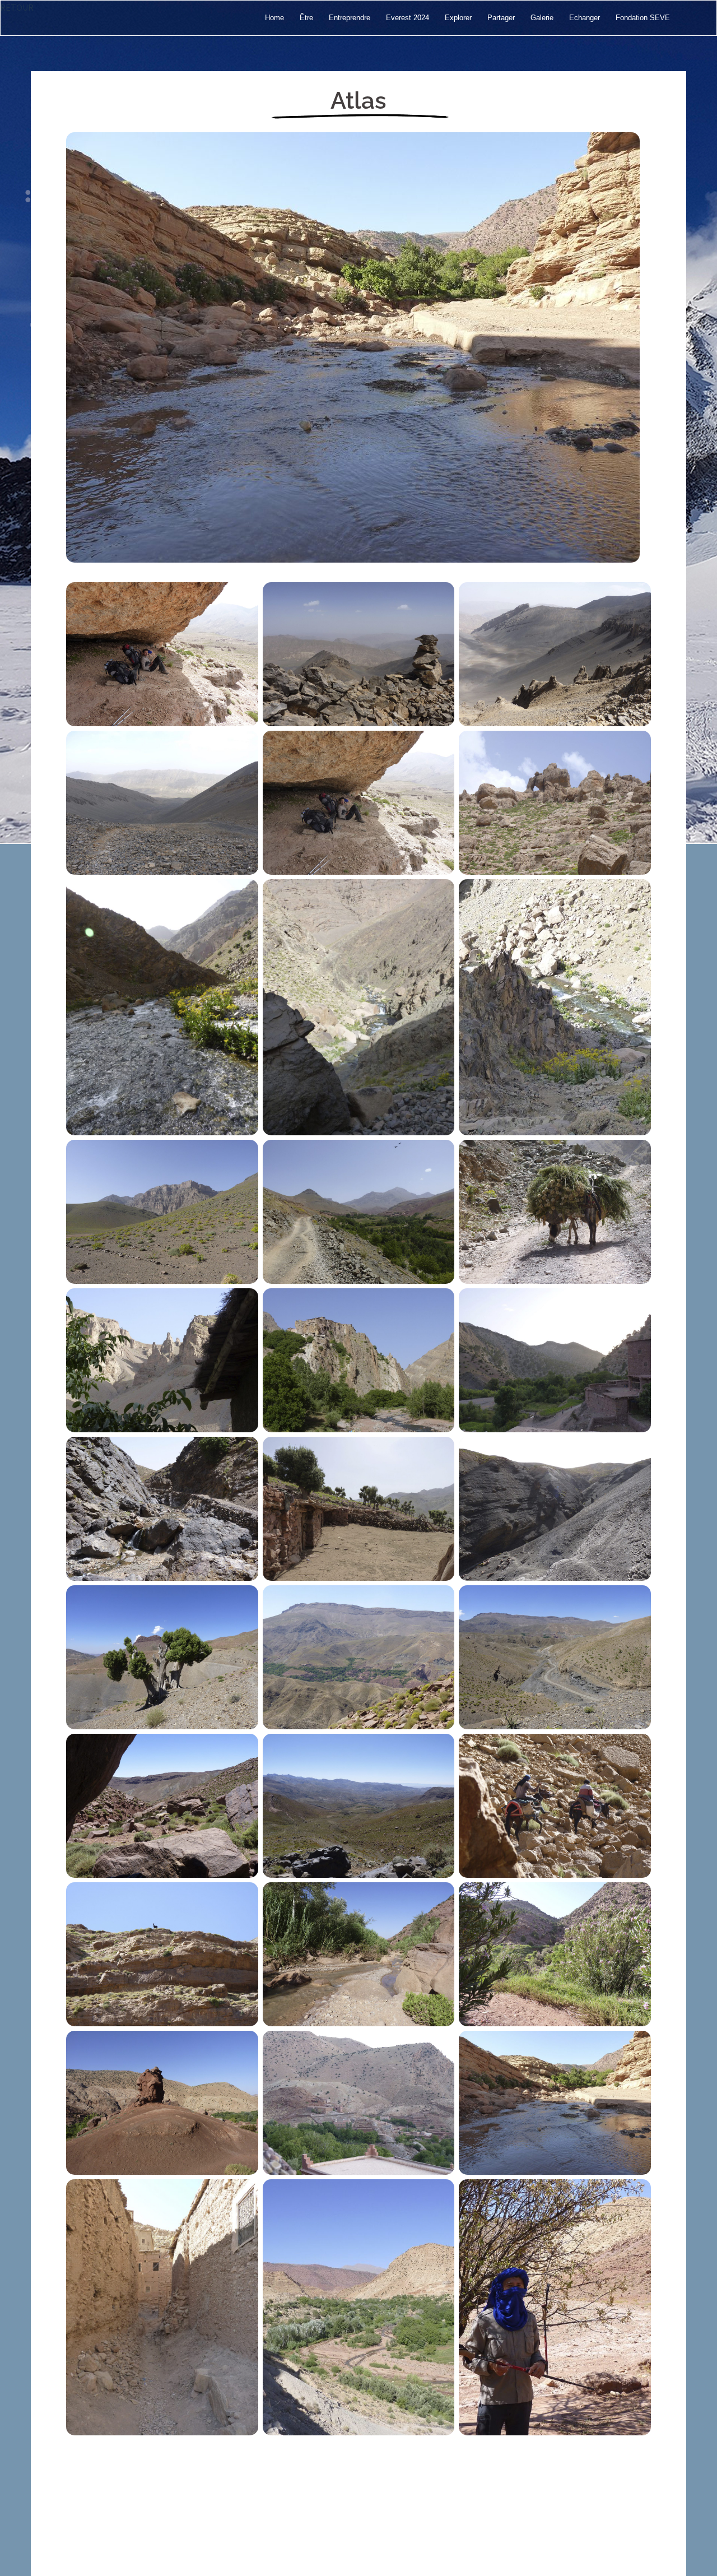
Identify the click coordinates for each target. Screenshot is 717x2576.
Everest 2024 (408, 18)
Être (306, 18)
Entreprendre (350, 18)
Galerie (542, 18)
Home (274, 18)
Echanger (585, 18)
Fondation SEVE (643, 18)
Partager (501, 18)
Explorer (458, 18)
